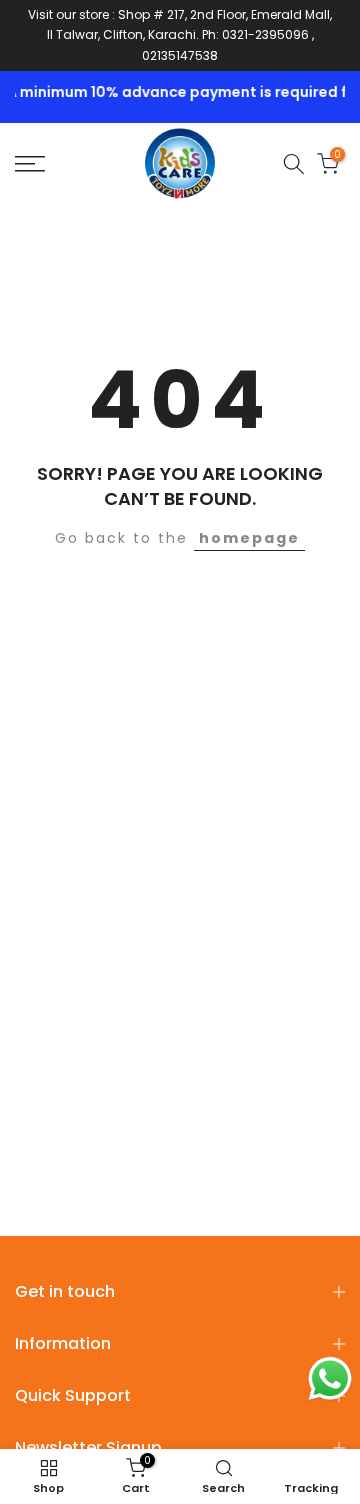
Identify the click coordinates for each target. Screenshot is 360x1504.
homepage (249, 538)
